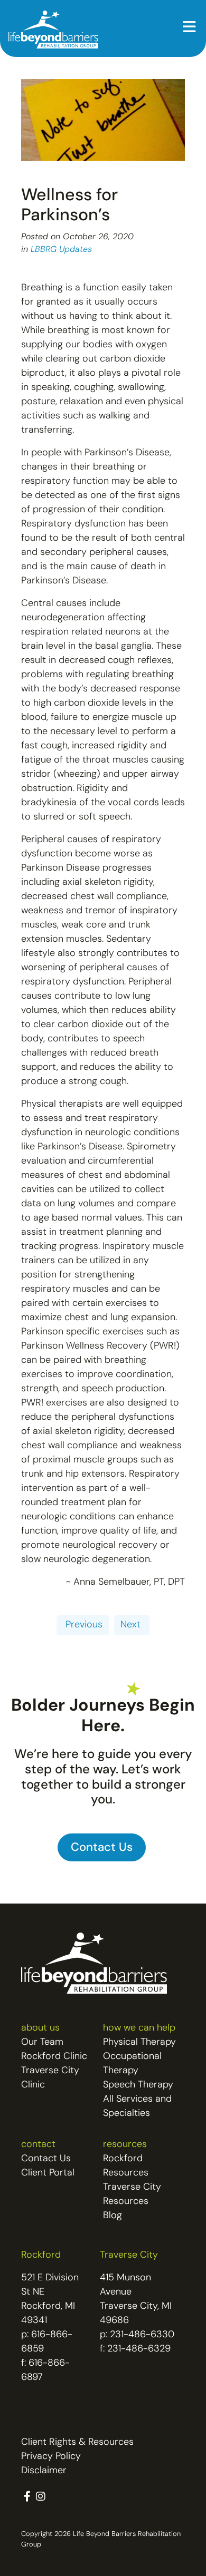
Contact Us (46, 2159)
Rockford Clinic (54, 2057)
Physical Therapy (139, 2043)
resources (125, 2145)
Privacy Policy (51, 2457)
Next (132, 1625)
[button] (189, 28)
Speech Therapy (138, 2085)
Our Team (42, 2043)
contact (38, 2145)
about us (40, 2028)
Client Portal (48, 2173)
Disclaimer (44, 2471)
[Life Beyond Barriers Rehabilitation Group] (53, 30)
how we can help (139, 2028)
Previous (83, 1625)
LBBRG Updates (61, 250)
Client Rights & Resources (77, 2443)
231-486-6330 (142, 2335)
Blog (113, 2216)
